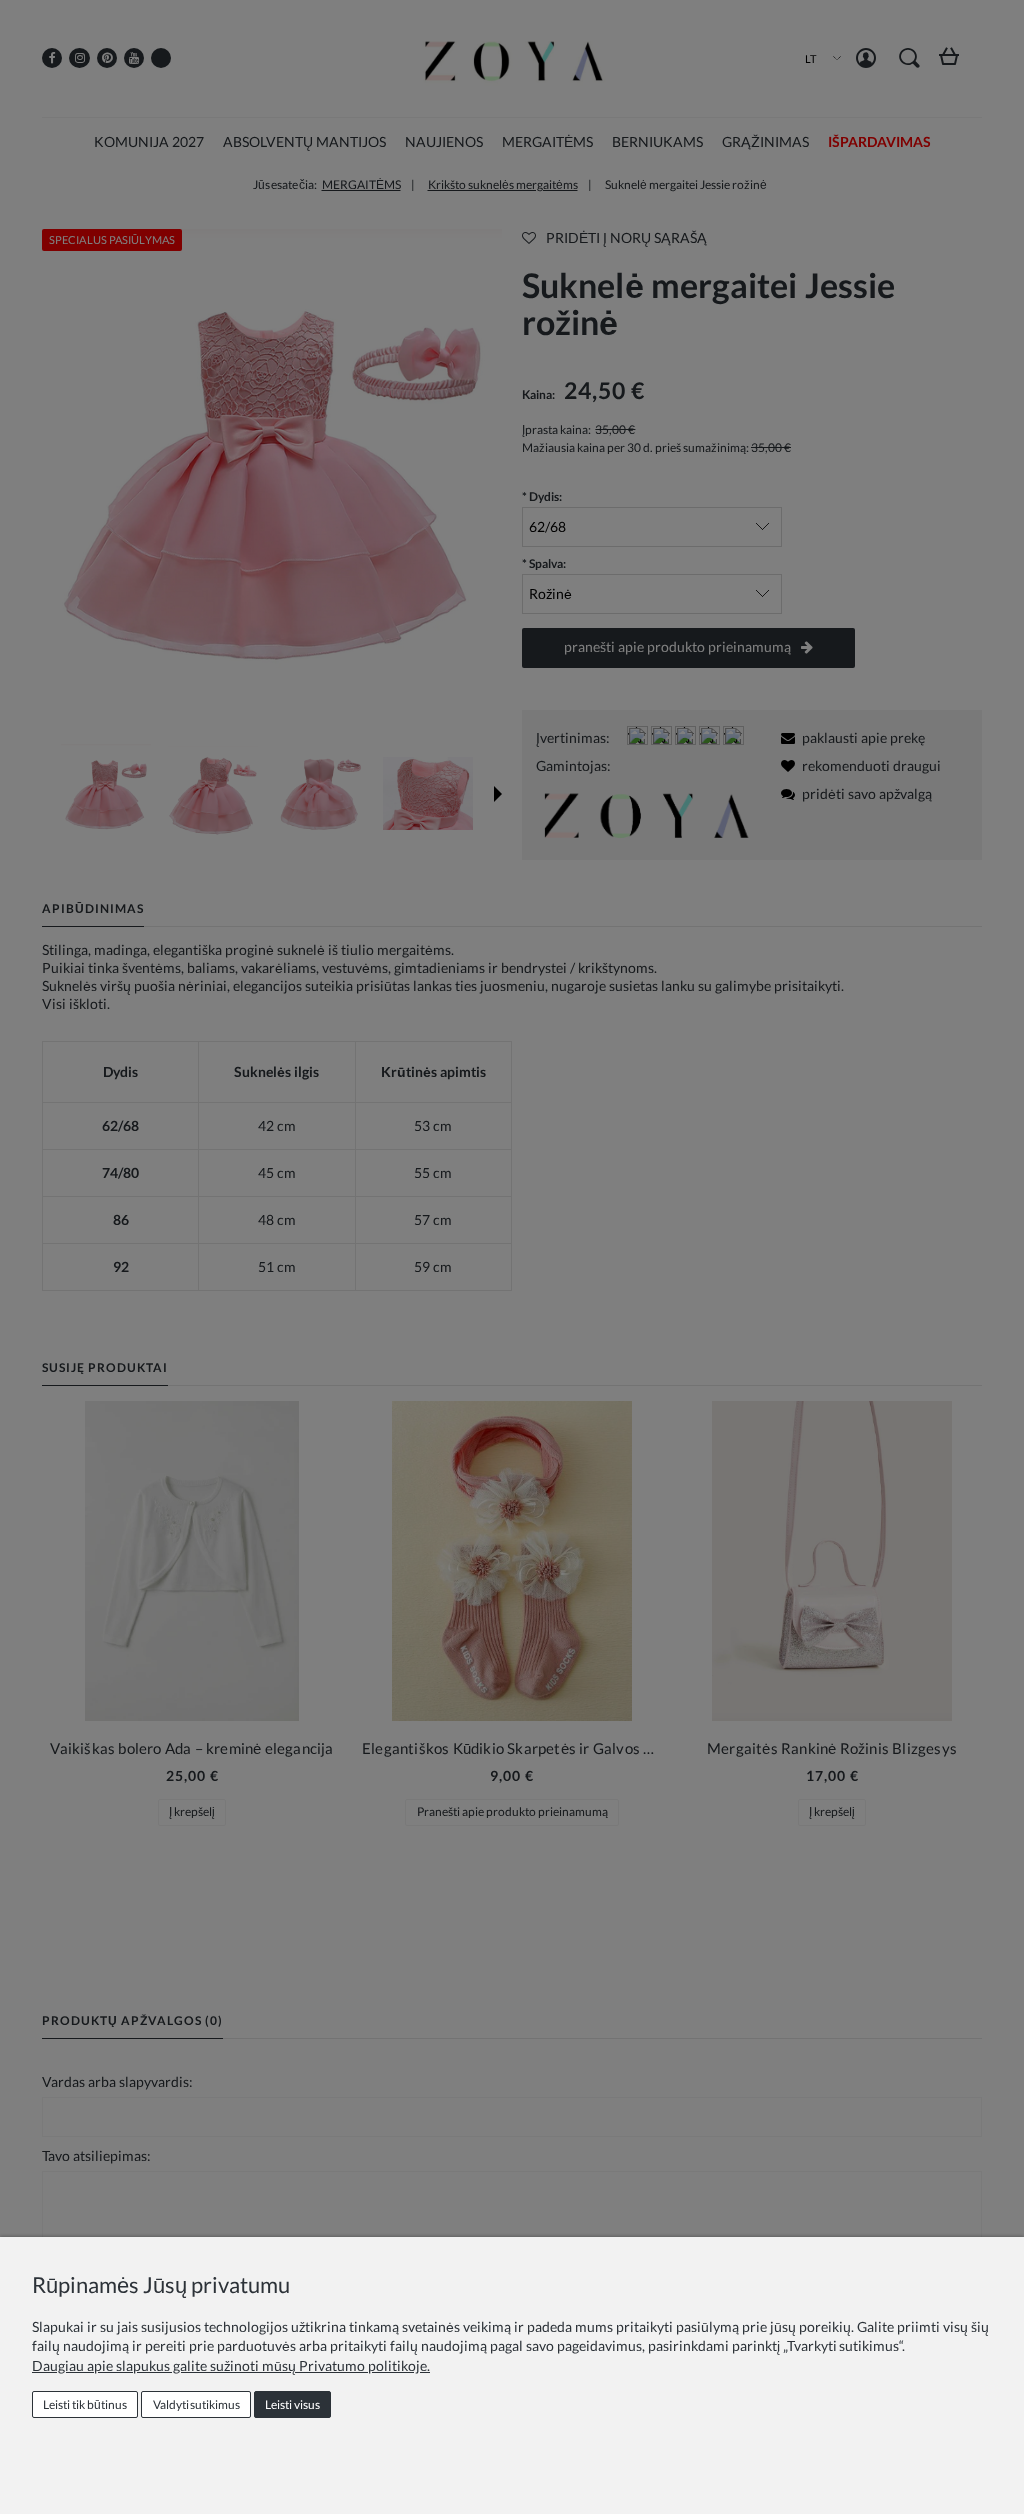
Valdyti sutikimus (196, 2404)
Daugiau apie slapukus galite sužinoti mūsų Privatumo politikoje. (231, 2365)
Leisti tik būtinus (85, 2404)
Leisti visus (292, 2404)
